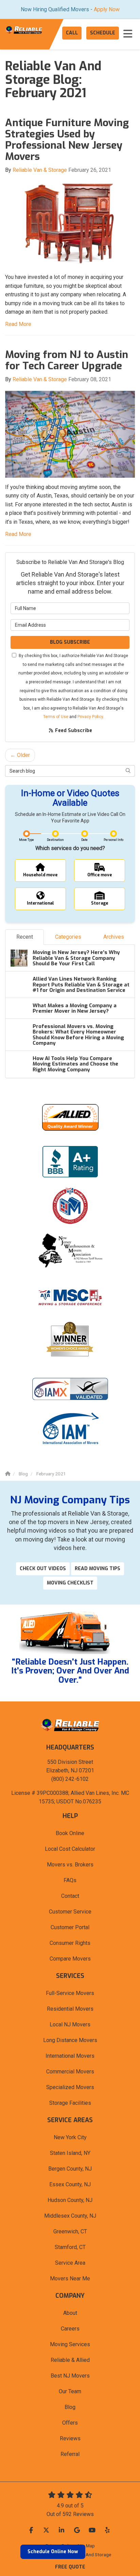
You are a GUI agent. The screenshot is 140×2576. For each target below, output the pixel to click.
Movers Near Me (70, 2279)
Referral (70, 2454)
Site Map (86, 2546)
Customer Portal (70, 1927)
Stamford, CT (70, 2247)
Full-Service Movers (70, 1993)
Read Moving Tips (98, 1569)
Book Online (70, 1833)
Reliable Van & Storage (40, 170)
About (70, 2313)
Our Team (70, 2391)
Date (84, 840)
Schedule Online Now (53, 2552)
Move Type (27, 840)
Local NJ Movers (70, 2024)
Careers (70, 2329)
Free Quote (70, 2567)
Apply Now (107, 9)
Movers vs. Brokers (70, 1865)
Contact (70, 1896)
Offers (70, 2423)
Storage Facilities (70, 2103)
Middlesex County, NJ (70, 2216)
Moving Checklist (70, 1583)
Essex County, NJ (70, 2184)
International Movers (70, 2056)
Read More (18, 324)
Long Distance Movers (70, 2040)
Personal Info (113, 840)
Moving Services (70, 2344)
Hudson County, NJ (70, 2200)
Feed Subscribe (73, 731)
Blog (70, 2407)
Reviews (70, 2438)
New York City (70, 2137)
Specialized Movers (70, 2087)
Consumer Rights (70, 1943)
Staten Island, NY (70, 2153)
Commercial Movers (70, 2072)
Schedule (103, 33)
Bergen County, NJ (70, 2169)
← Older (20, 755)
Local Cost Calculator (70, 1849)
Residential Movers (70, 2009)
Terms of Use (56, 717)
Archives (114, 937)
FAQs (70, 1880)
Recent (25, 937)
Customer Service (70, 1912)
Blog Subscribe (70, 642)
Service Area (70, 2263)
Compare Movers (70, 1959)
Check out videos (43, 1569)
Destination (55, 840)
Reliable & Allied (70, 2360)
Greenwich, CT (70, 2231)
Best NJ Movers (70, 2376)
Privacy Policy (90, 717)
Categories (68, 937)
